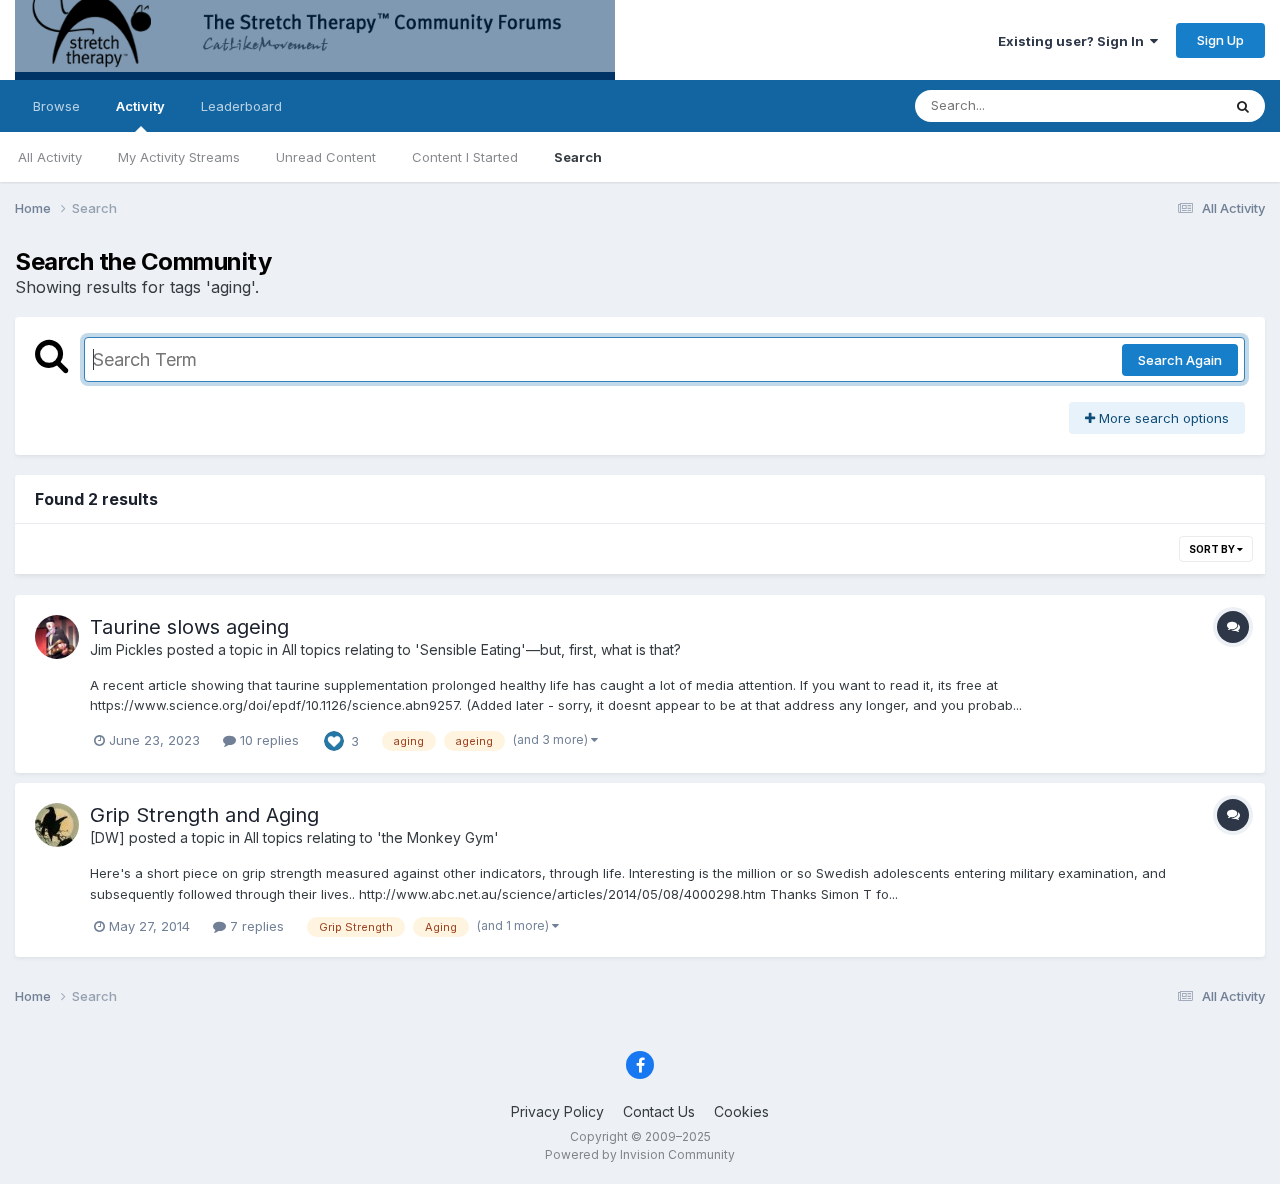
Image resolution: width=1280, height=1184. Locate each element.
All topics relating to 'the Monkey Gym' (371, 837)
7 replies (255, 926)
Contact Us (659, 1111)
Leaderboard (241, 106)
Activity (140, 106)
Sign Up (1220, 40)
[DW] (107, 837)
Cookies (741, 1111)
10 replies (267, 740)
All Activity (50, 157)
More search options (1162, 418)
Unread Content (326, 157)
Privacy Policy (557, 1111)
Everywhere (1159, 105)
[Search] (1243, 106)
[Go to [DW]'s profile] (57, 825)
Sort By (1213, 549)
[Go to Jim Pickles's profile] (57, 637)
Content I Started (465, 157)
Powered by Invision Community (640, 1154)
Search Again (1180, 360)
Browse (56, 106)
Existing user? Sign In (1074, 41)
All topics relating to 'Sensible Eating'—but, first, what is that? (481, 649)
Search (578, 157)
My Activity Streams (179, 157)
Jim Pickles (126, 649)
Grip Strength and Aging (204, 815)
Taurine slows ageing (189, 627)
